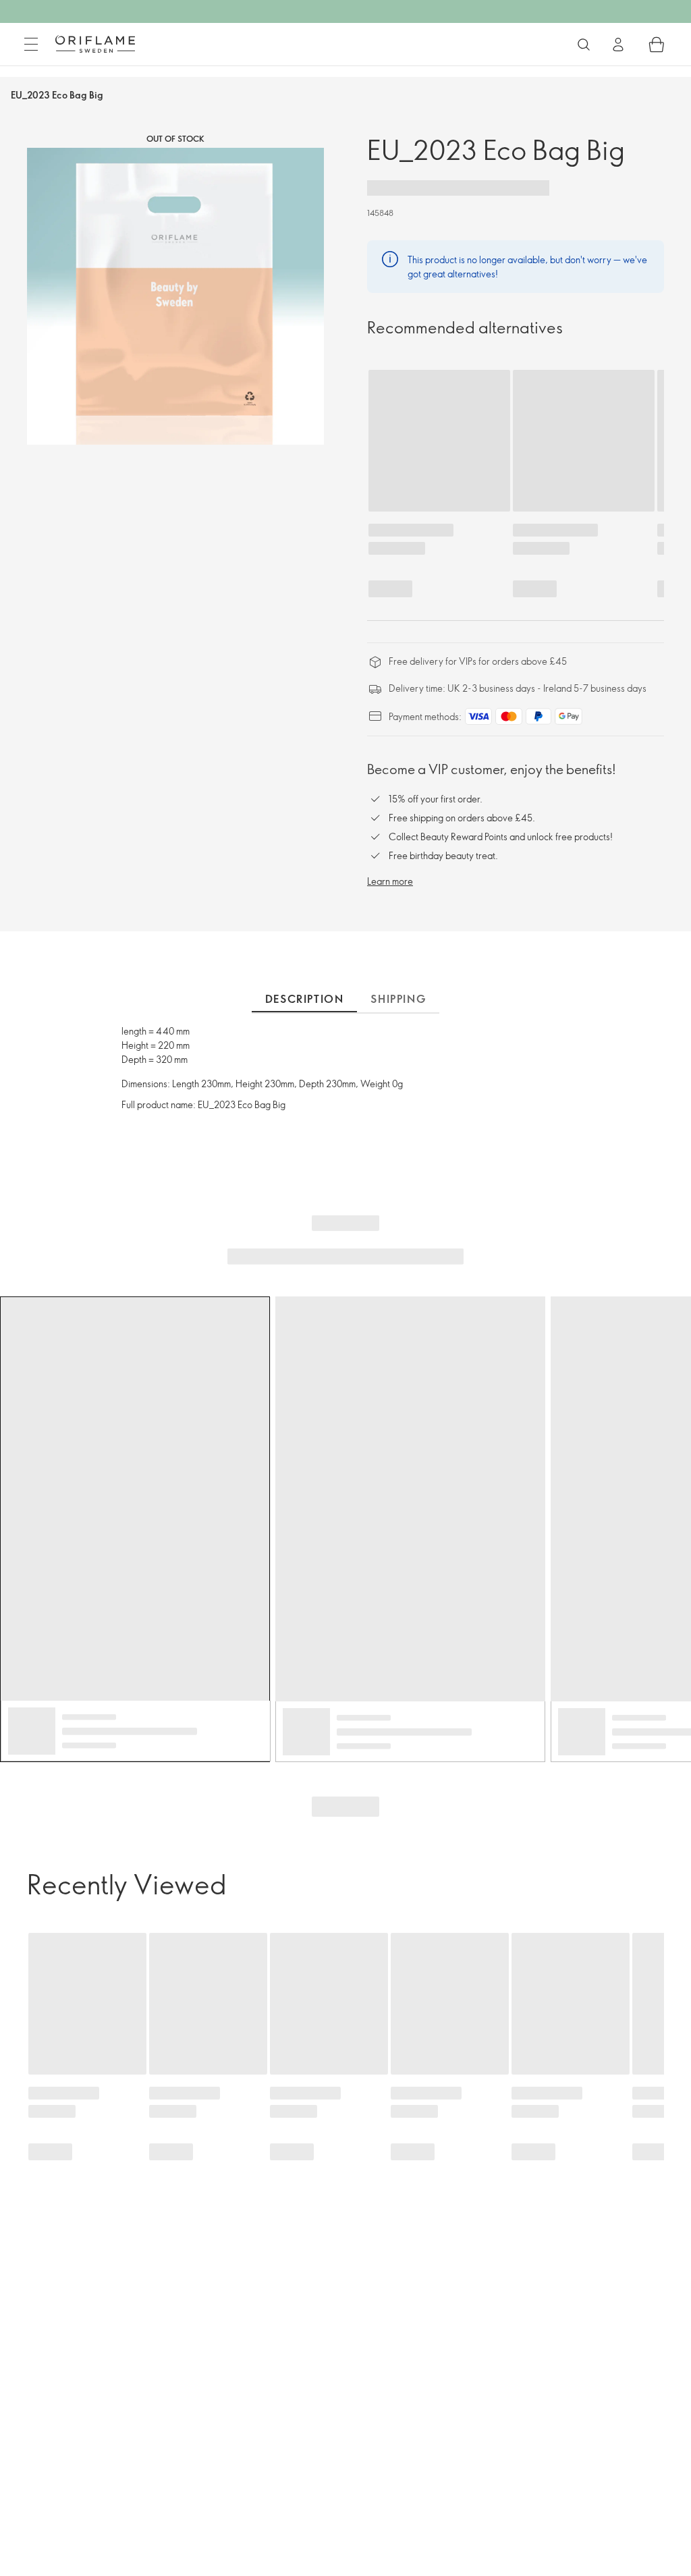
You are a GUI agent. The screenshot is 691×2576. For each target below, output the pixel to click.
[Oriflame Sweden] (95, 44)
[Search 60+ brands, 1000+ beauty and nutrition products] (584, 45)
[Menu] (31, 45)
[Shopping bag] (657, 45)
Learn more (390, 881)
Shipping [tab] (398, 999)
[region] (175, 296)
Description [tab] (305, 999)
